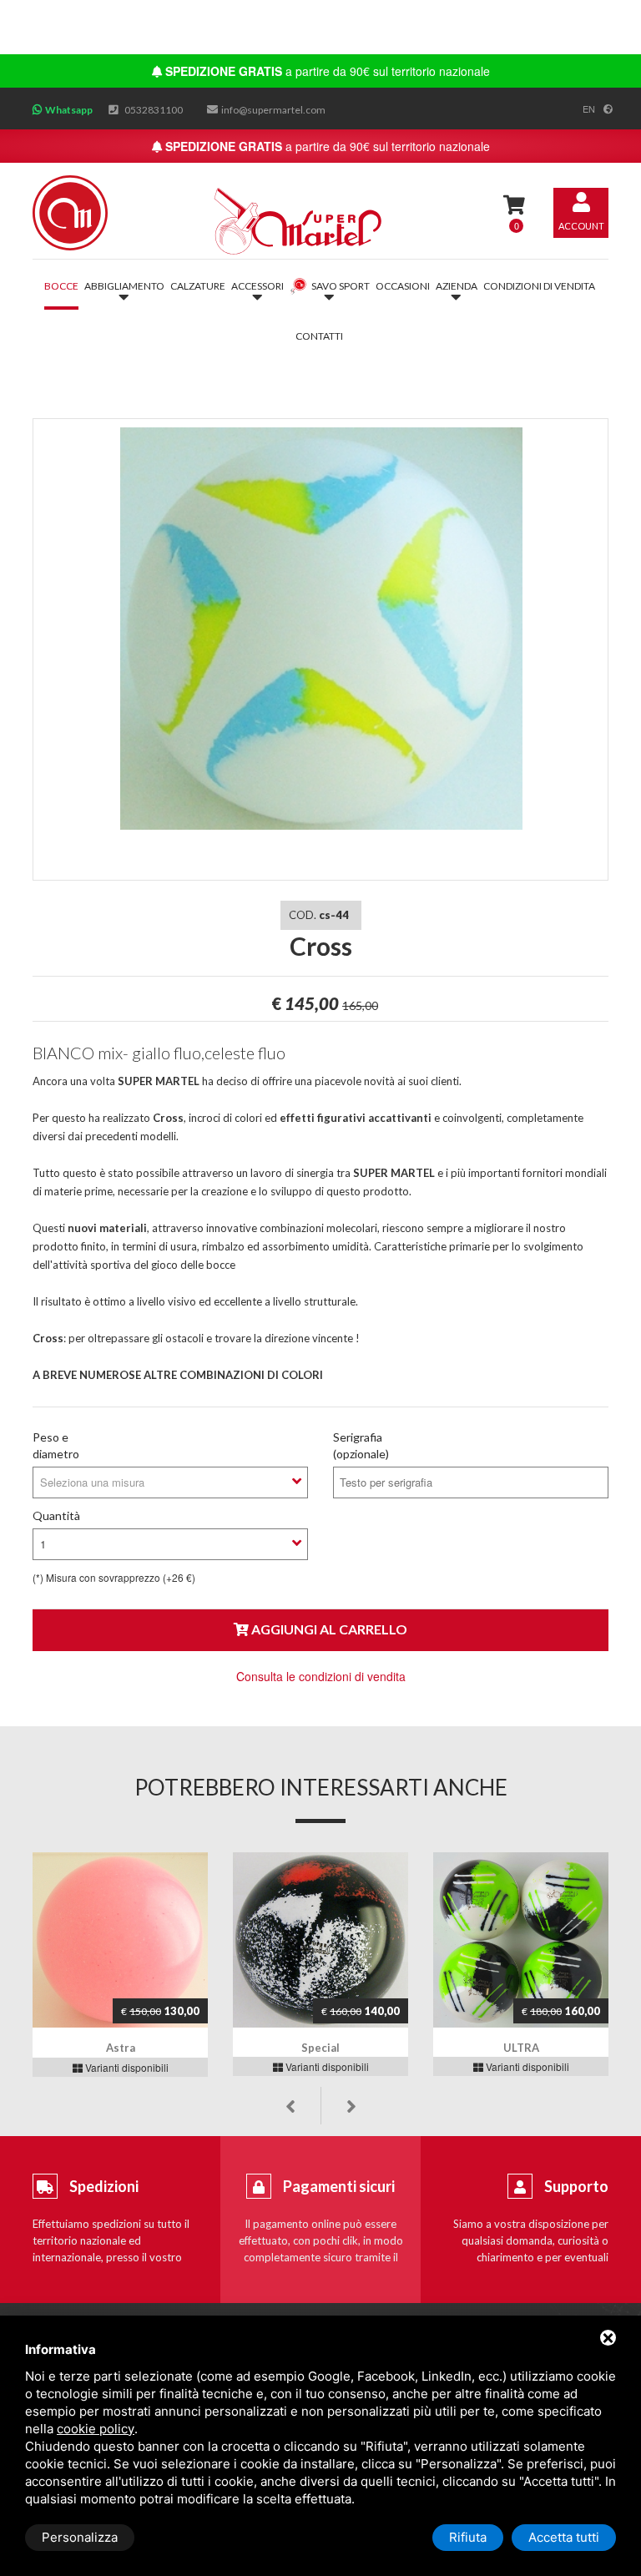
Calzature (198, 286)
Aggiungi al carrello (328, 1629)
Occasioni (403, 286)
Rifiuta (468, 2537)
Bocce (61, 286)
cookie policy (96, 2429)
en (589, 109)
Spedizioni (104, 2186)
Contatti (319, 336)
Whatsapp (69, 110)
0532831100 (154, 110)
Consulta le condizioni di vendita (321, 1676)
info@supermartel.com (273, 110)
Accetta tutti (564, 2537)
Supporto (576, 2186)
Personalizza (80, 2537)
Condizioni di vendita (539, 286)
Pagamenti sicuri (339, 2186)
